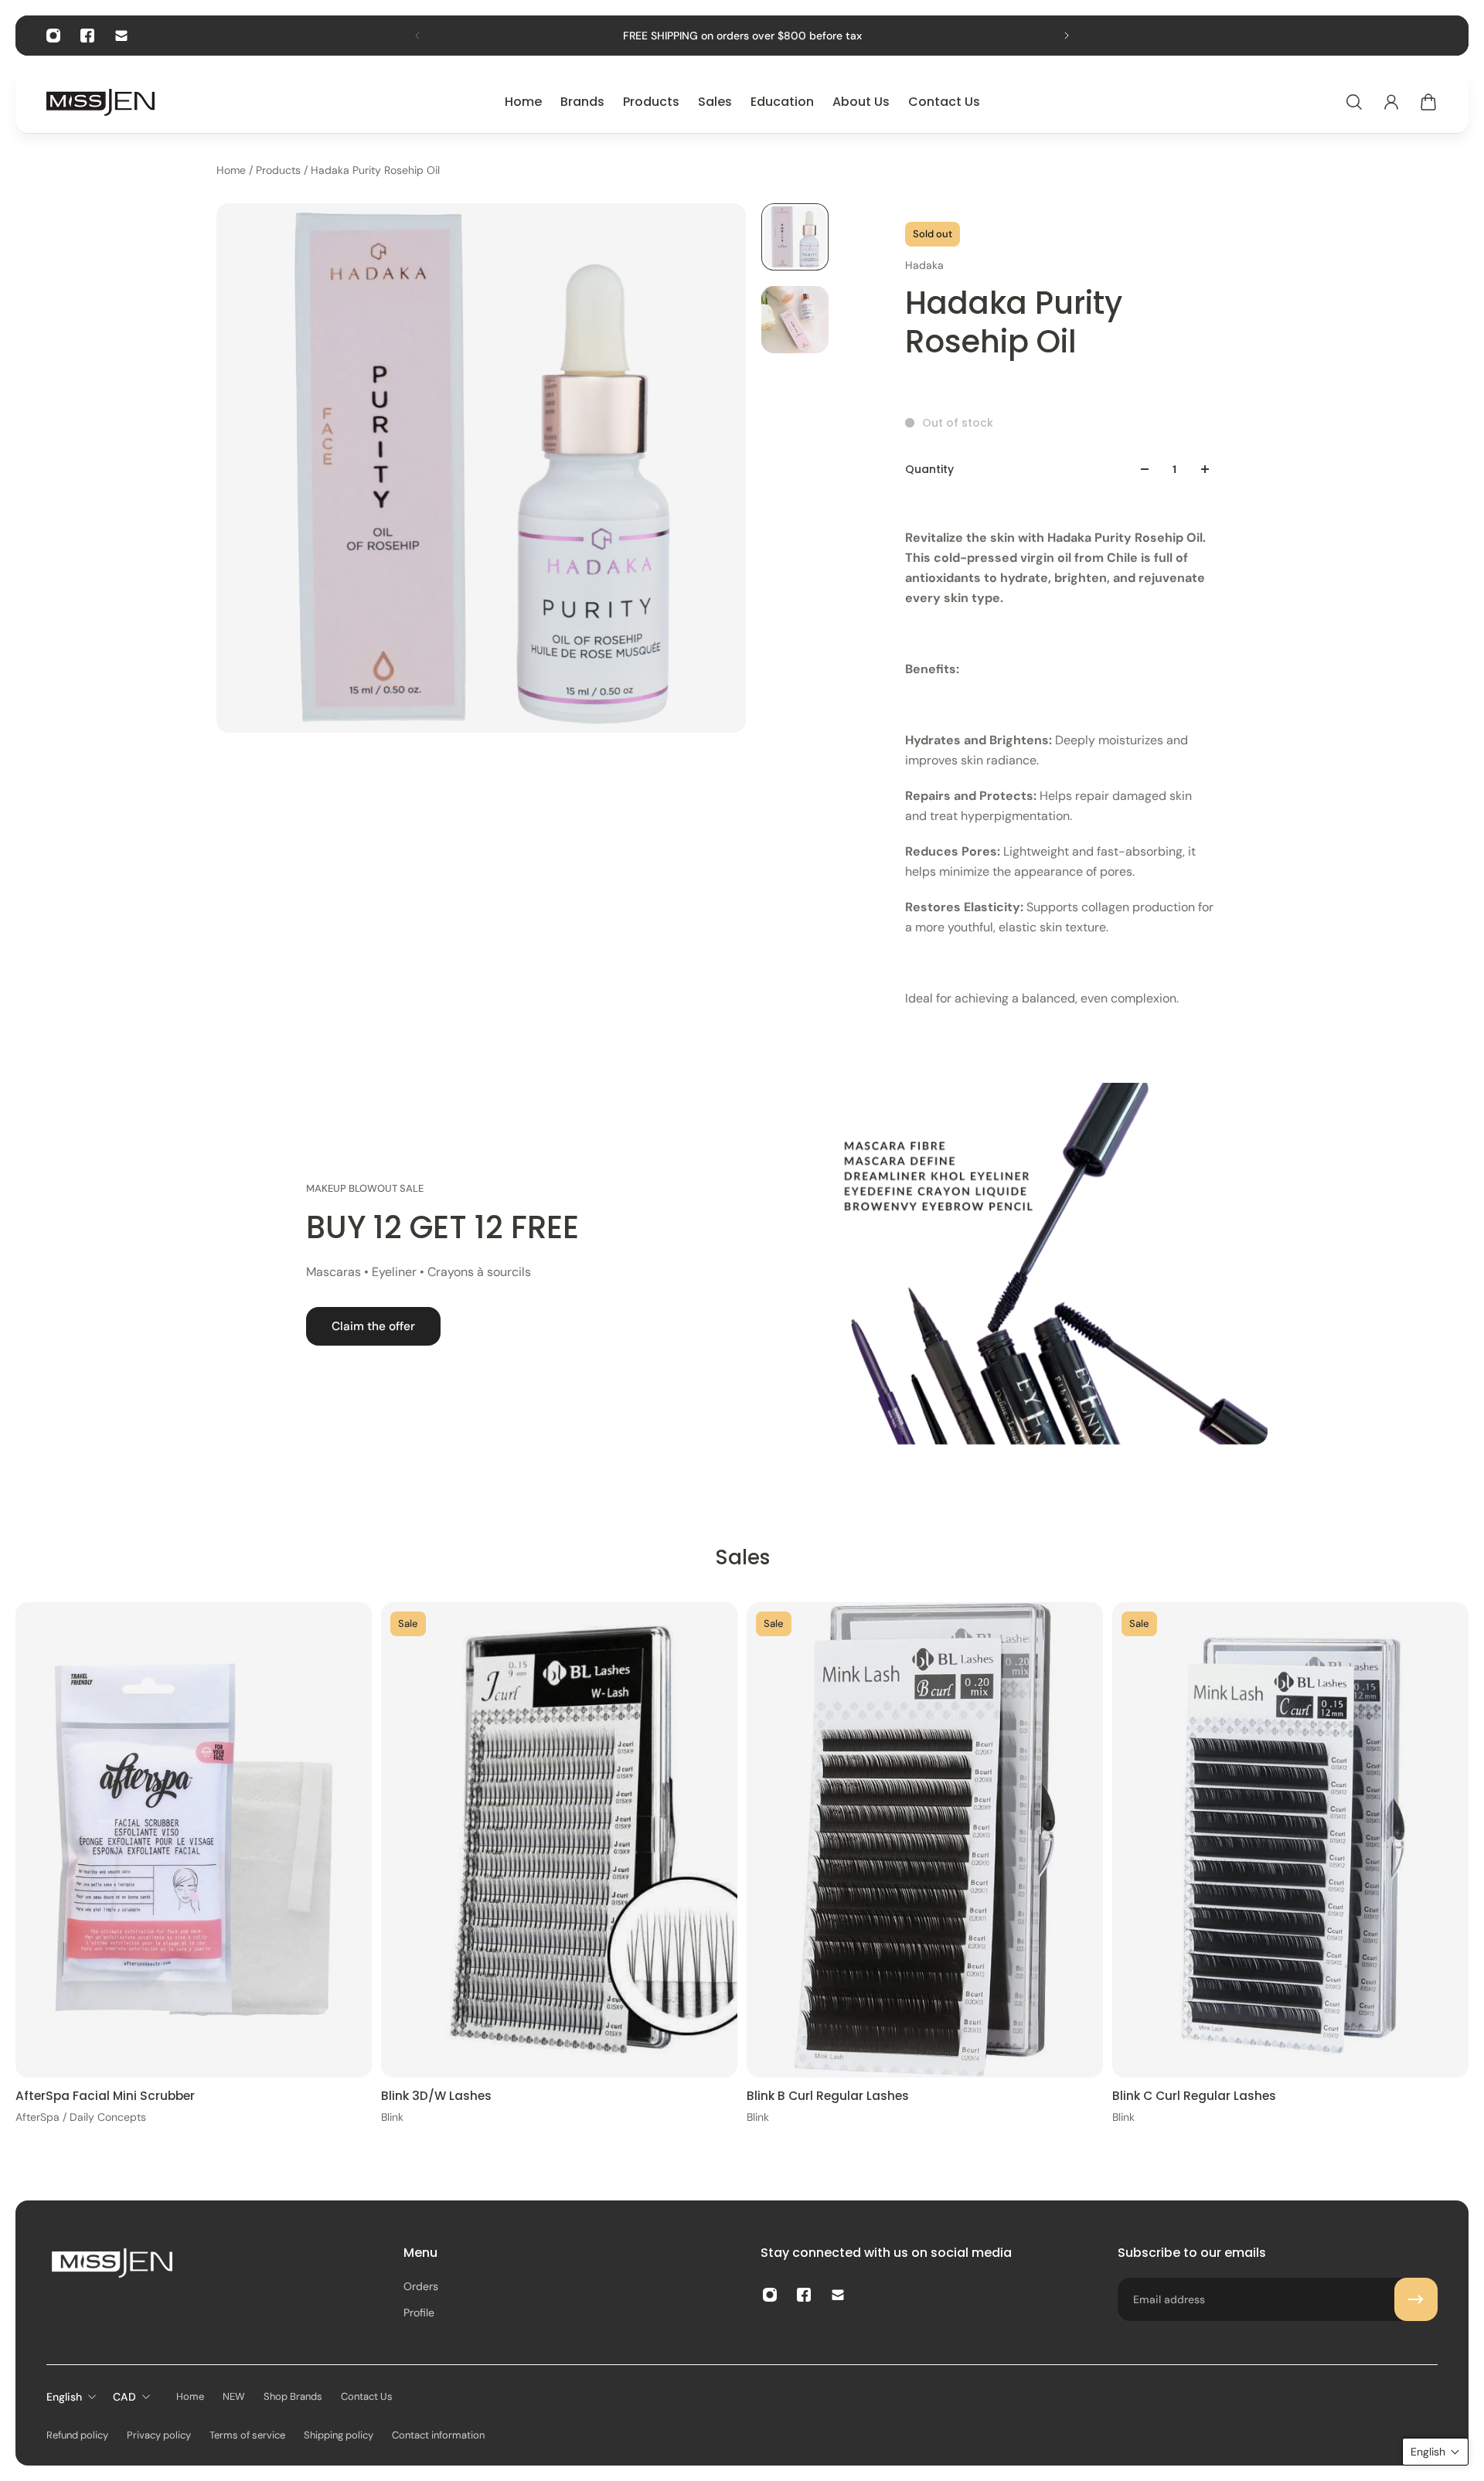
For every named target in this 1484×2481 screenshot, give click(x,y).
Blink (392, 2116)
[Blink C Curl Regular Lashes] (1290, 1840)
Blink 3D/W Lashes (436, 2095)
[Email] (121, 36)
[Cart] (1428, 102)
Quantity (929, 469)
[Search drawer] (1354, 102)
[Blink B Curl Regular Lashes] (925, 1840)
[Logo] (100, 102)
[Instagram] (53, 36)
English (64, 2397)
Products (280, 170)
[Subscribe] (1416, 2299)
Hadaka (924, 265)
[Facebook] (87, 36)
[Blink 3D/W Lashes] (559, 1840)
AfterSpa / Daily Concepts (81, 2116)
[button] (1435, 2452)
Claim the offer (373, 1326)
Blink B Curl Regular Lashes (828, 2095)
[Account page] (1391, 102)
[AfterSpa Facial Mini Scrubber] (194, 1840)
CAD (124, 2397)
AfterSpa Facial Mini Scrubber (105, 2095)
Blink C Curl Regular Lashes (1194, 2095)
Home (233, 170)
